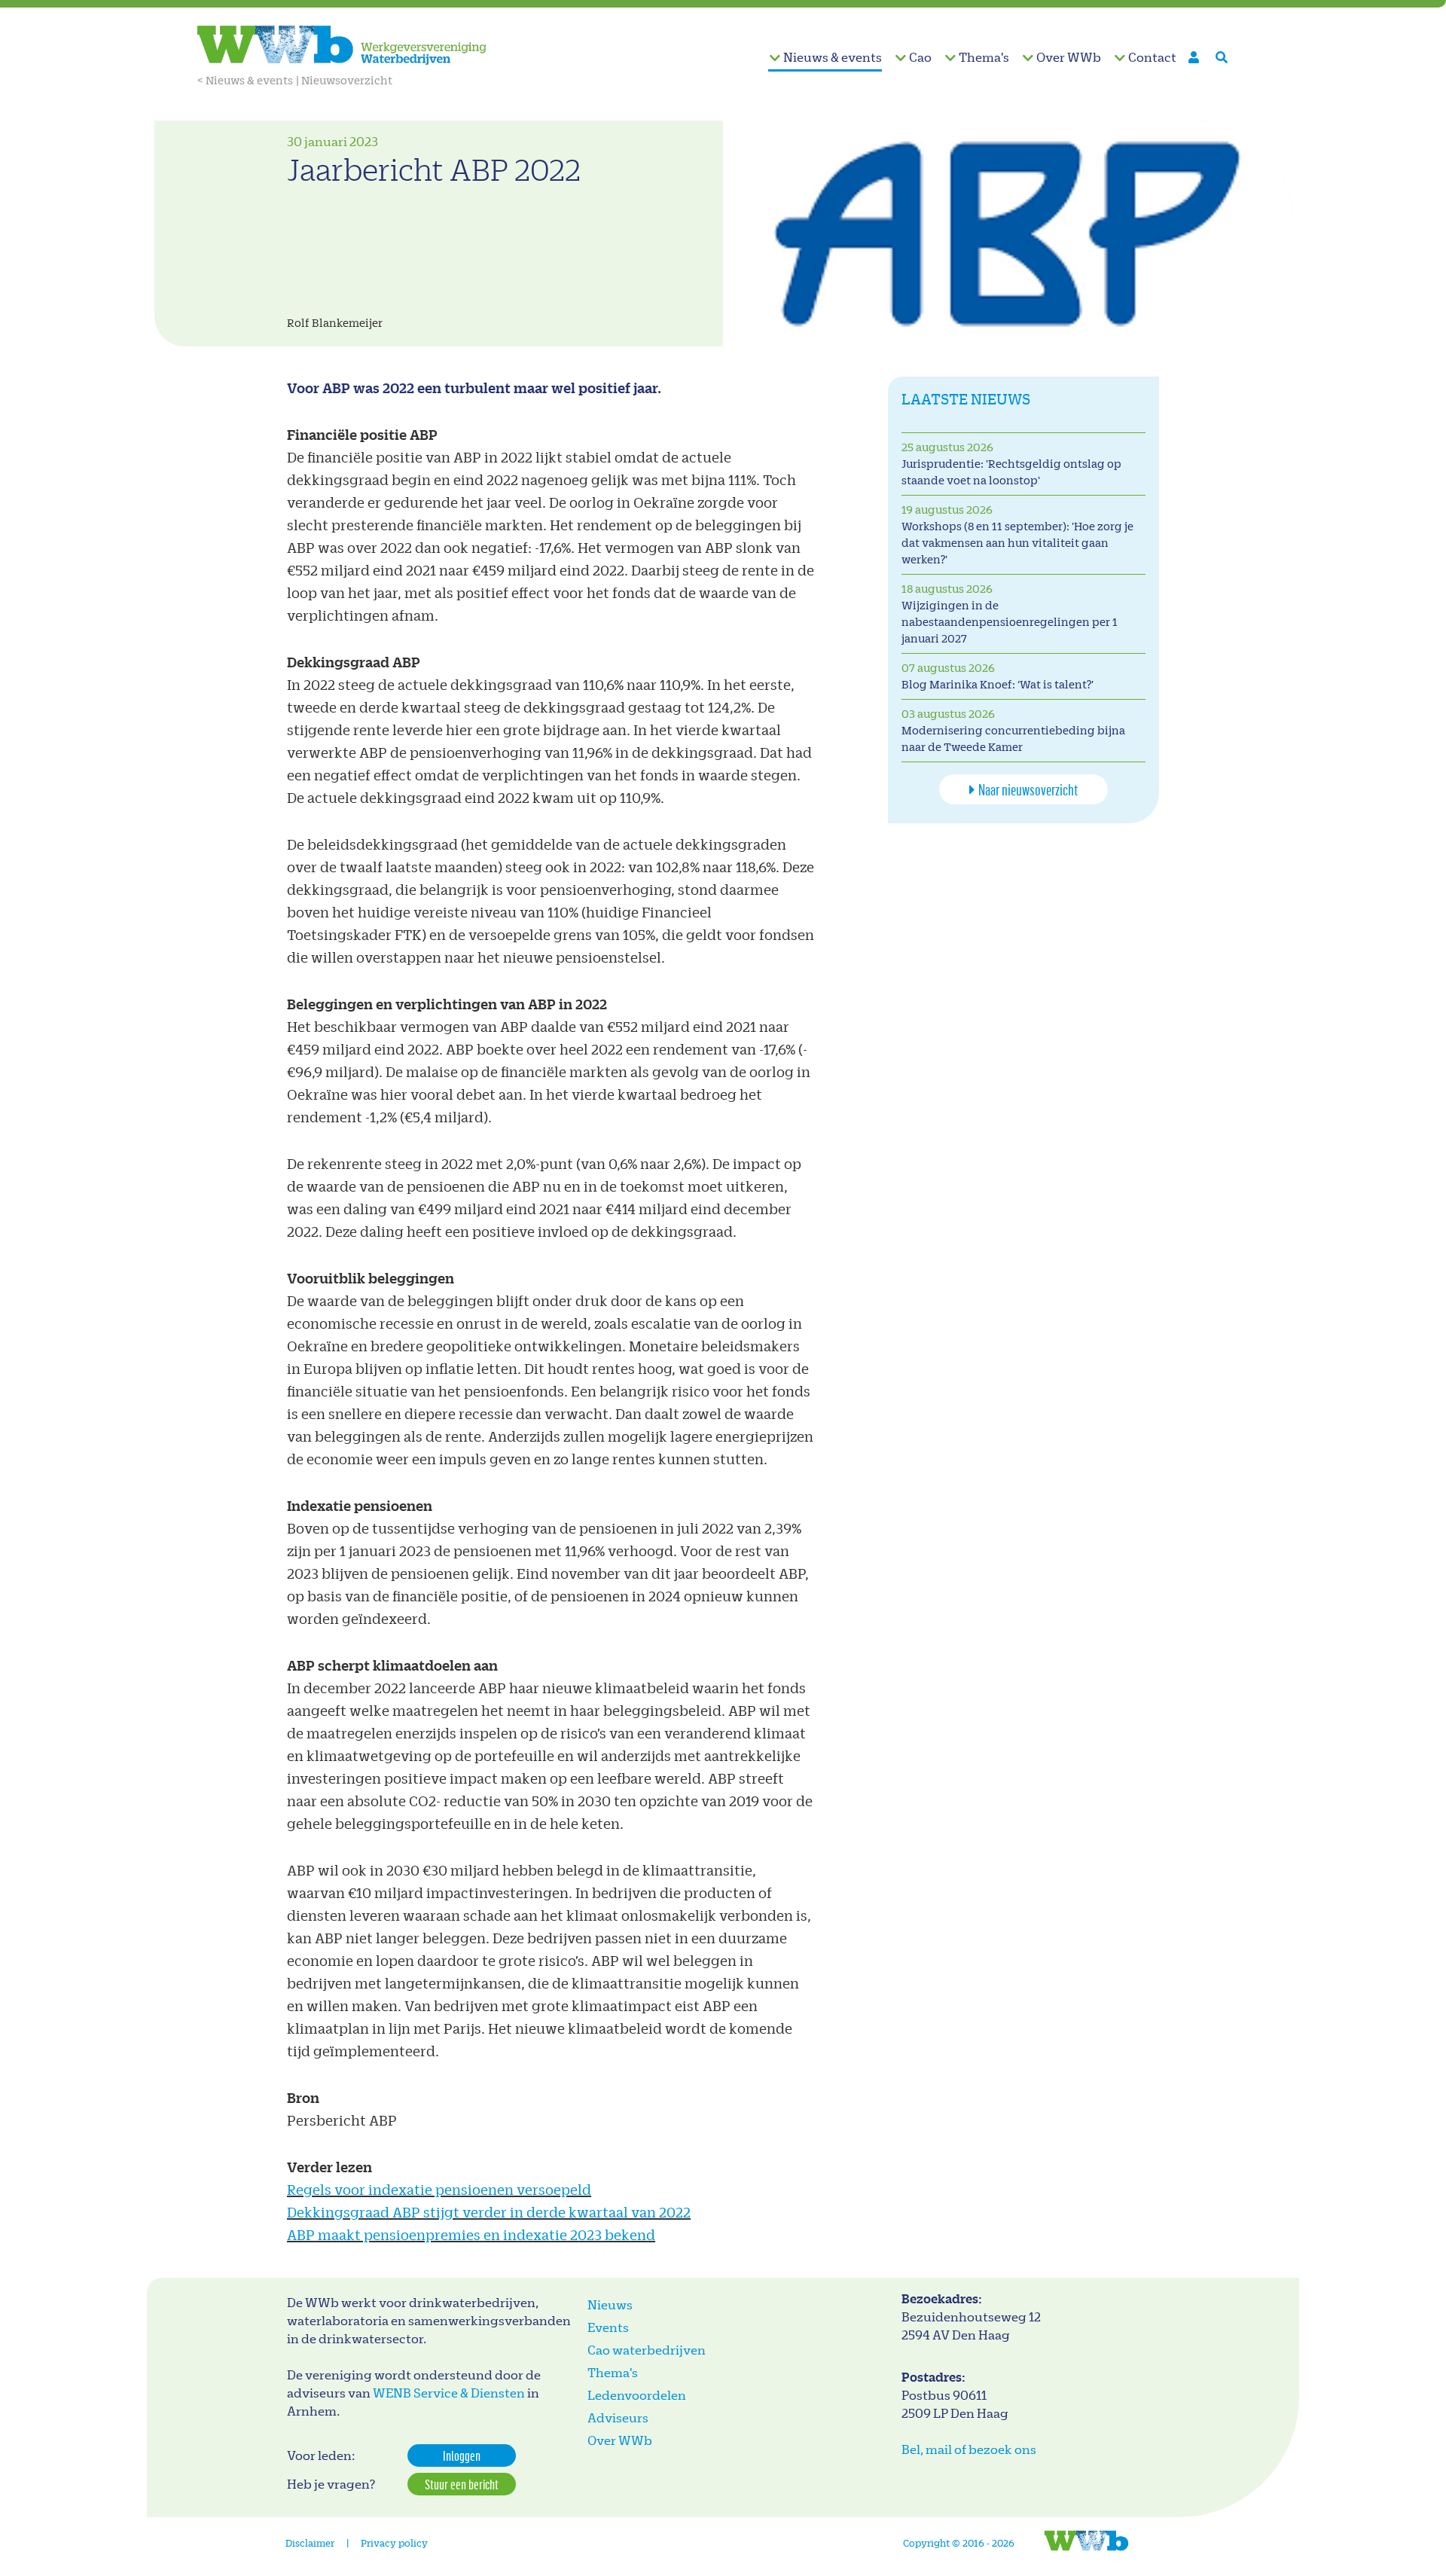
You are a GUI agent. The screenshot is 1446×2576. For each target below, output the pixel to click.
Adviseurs (618, 2417)
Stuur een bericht (462, 2484)
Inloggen (462, 2455)
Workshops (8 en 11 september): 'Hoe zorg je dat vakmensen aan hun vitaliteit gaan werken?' (1017, 543)
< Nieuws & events (245, 80)
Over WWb (1069, 57)
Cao (920, 57)
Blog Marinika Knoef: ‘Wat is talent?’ (998, 684)
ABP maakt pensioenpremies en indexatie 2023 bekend (471, 2234)
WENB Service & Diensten (449, 2393)
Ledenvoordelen (637, 2395)
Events (608, 2327)
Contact (1152, 57)
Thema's (984, 57)
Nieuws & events (833, 57)
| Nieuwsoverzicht (344, 80)
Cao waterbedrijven (647, 2350)
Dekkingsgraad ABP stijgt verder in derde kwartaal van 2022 (489, 2212)
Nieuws (610, 2304)
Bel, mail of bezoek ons (969, 2449)
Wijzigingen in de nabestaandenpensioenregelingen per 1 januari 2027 (1010, 622)
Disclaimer (310, 2542)
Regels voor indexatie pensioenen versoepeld (439, 2189)
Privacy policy (394, 2542)
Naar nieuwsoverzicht (1028, 789)
